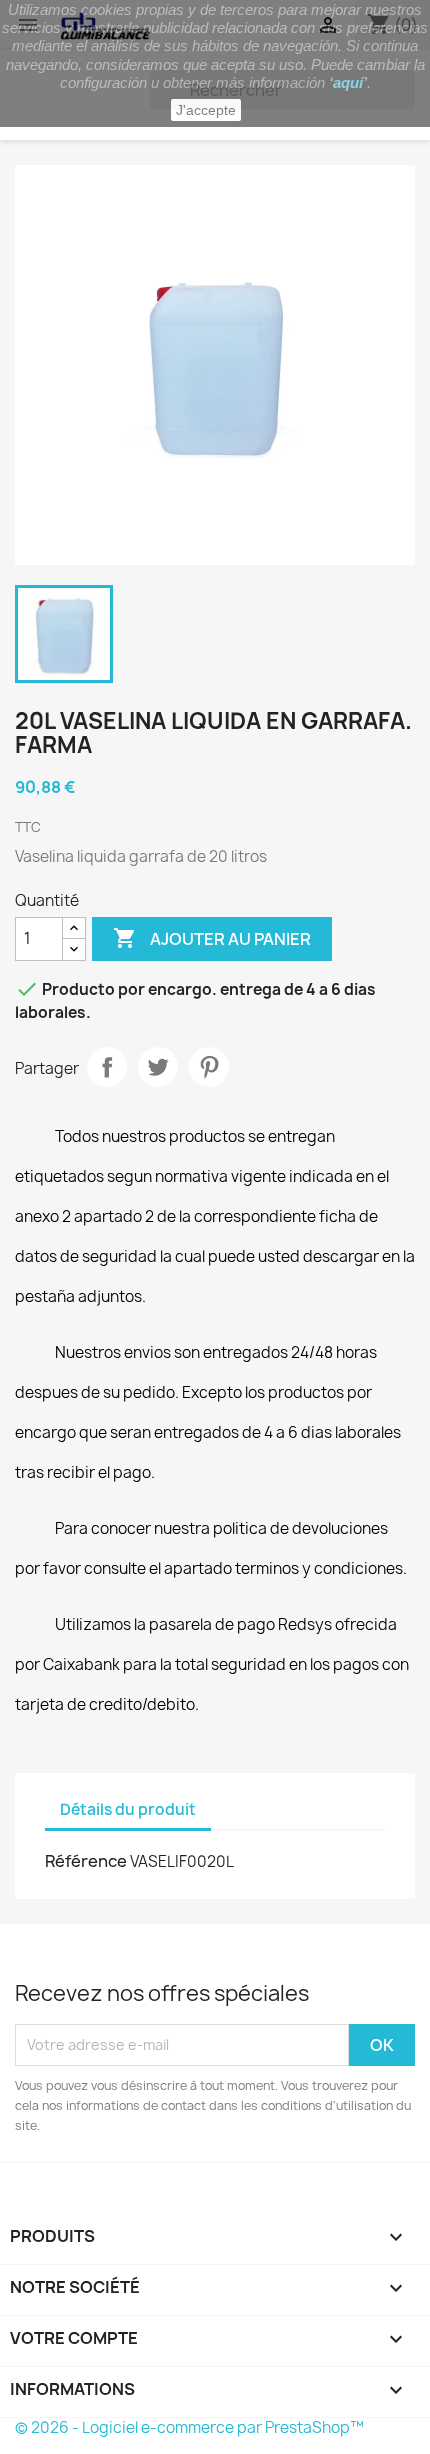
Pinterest (209, 1067)
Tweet (158, 1067)
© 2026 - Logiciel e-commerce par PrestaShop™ (189, 2427)
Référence (86, 1861)
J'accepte (206, 110)
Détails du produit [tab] (128, 1809)
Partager (107, 1067)
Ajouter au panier (212, 938)
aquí (348, 82)
